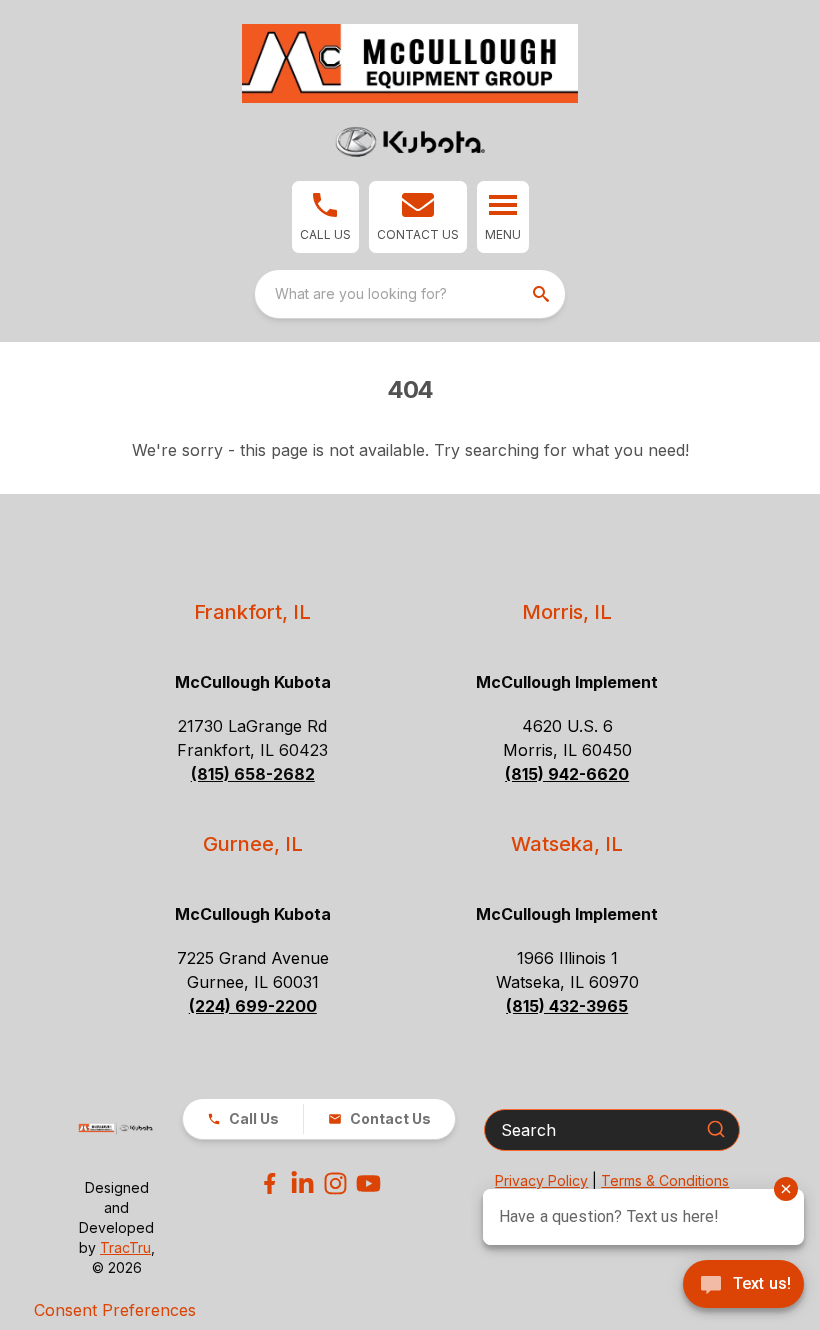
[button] (325, 217)
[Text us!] (743, 1286)
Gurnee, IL (253, 844)
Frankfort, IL (252, 612)
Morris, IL (567, 612)
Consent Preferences (115, 1310)
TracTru (125, 1247)
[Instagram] (335, 1183)
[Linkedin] (302, 1183)
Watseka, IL (567, 844)
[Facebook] (269, 1183)
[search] (543, 294)
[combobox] (410, 294)
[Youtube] (368, 1183)
